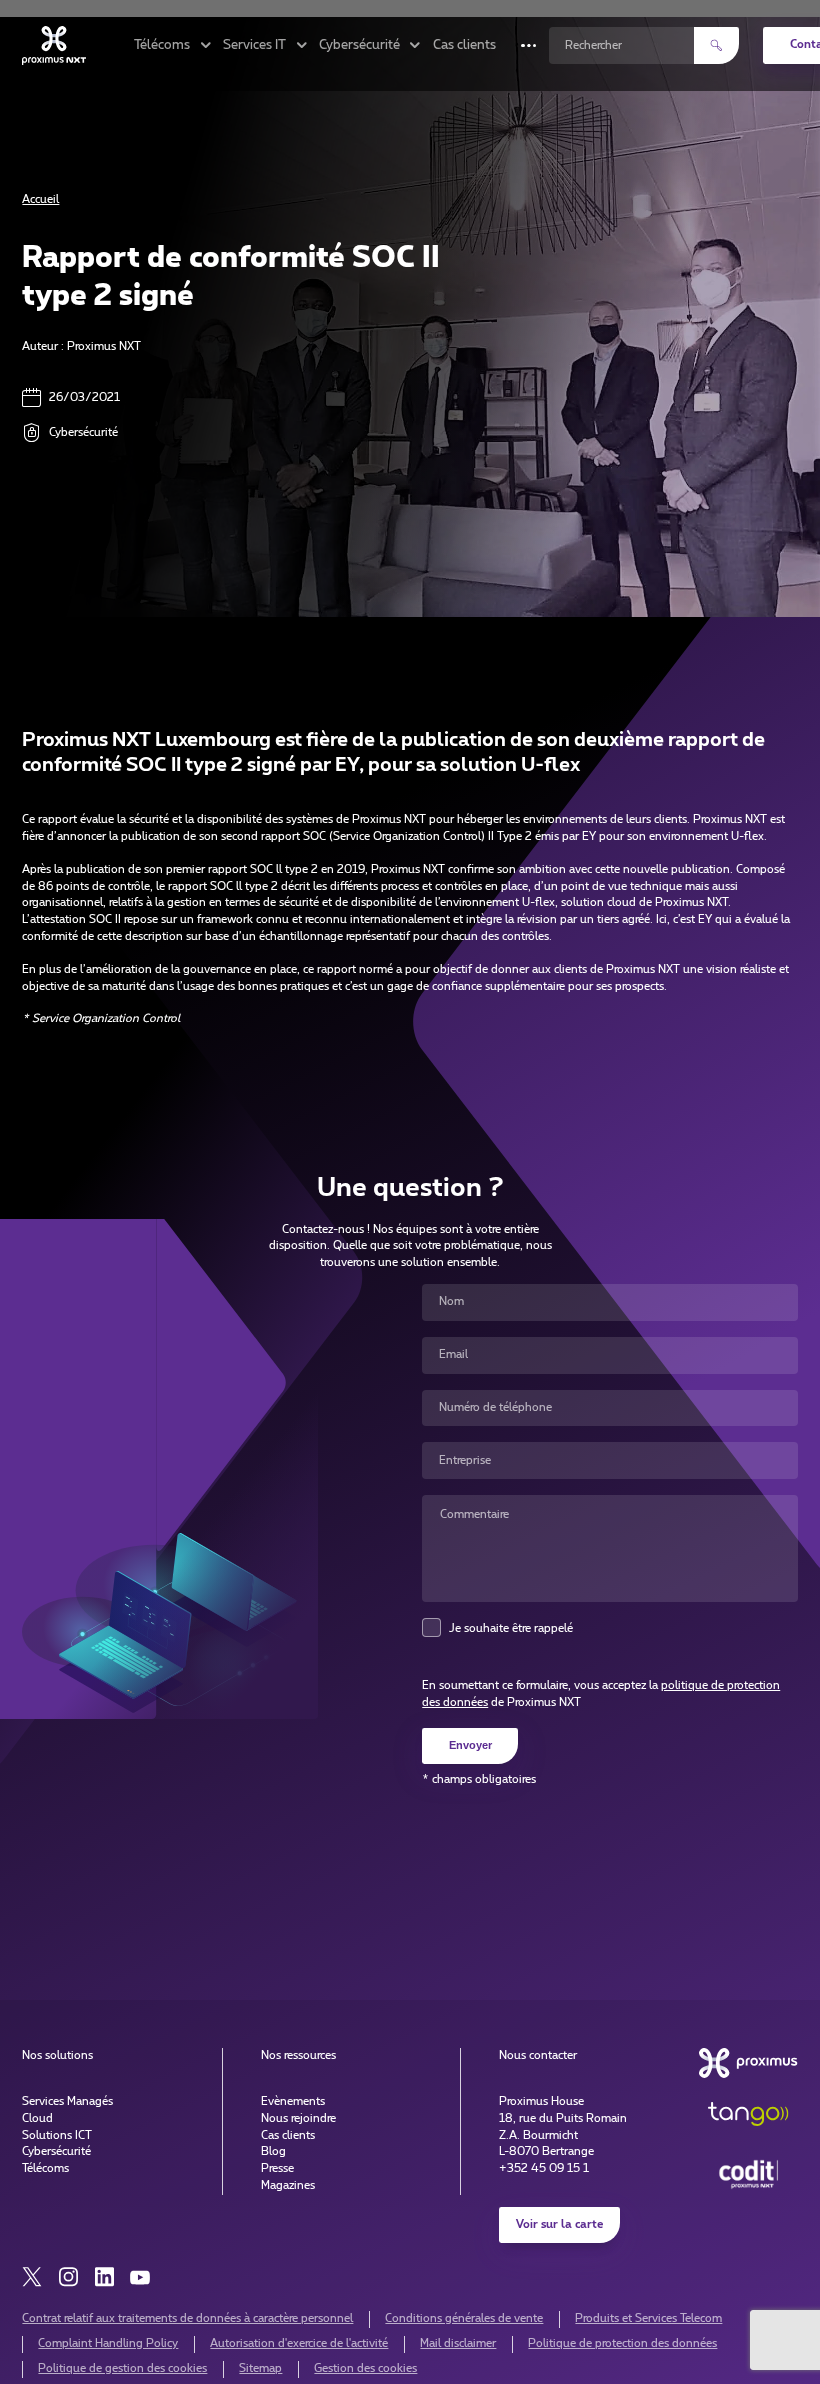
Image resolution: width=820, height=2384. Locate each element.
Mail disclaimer (458, 2343)
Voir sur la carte (559, 2224)
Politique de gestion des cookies (122, 2368)
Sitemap (260, 2368)
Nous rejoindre (298, 2118)
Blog (273, 2151)
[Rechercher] (716, 45)
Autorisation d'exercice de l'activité (299, 2343)
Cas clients (464, 45)
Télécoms (45, 2168)
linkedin (104, 2277)
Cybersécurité (56, 2151)
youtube (140, 2277)
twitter (32, 2277)
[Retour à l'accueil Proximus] (54, 45)
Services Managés (67, 2101)
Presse (277, 2168)
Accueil (40, 199)
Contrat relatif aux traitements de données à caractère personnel (187, 2318)
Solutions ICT (57, 2135)
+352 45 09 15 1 (544, 2168)
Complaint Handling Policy (108, 2343)
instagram (68, 2277)
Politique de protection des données (622, 2343)
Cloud (37, 2118)
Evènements (293, 2101)
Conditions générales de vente (464, 2318)
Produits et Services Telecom (648, 2318)
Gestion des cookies (365, 2368)
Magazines (288, 2185)
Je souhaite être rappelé (511, 1628)
